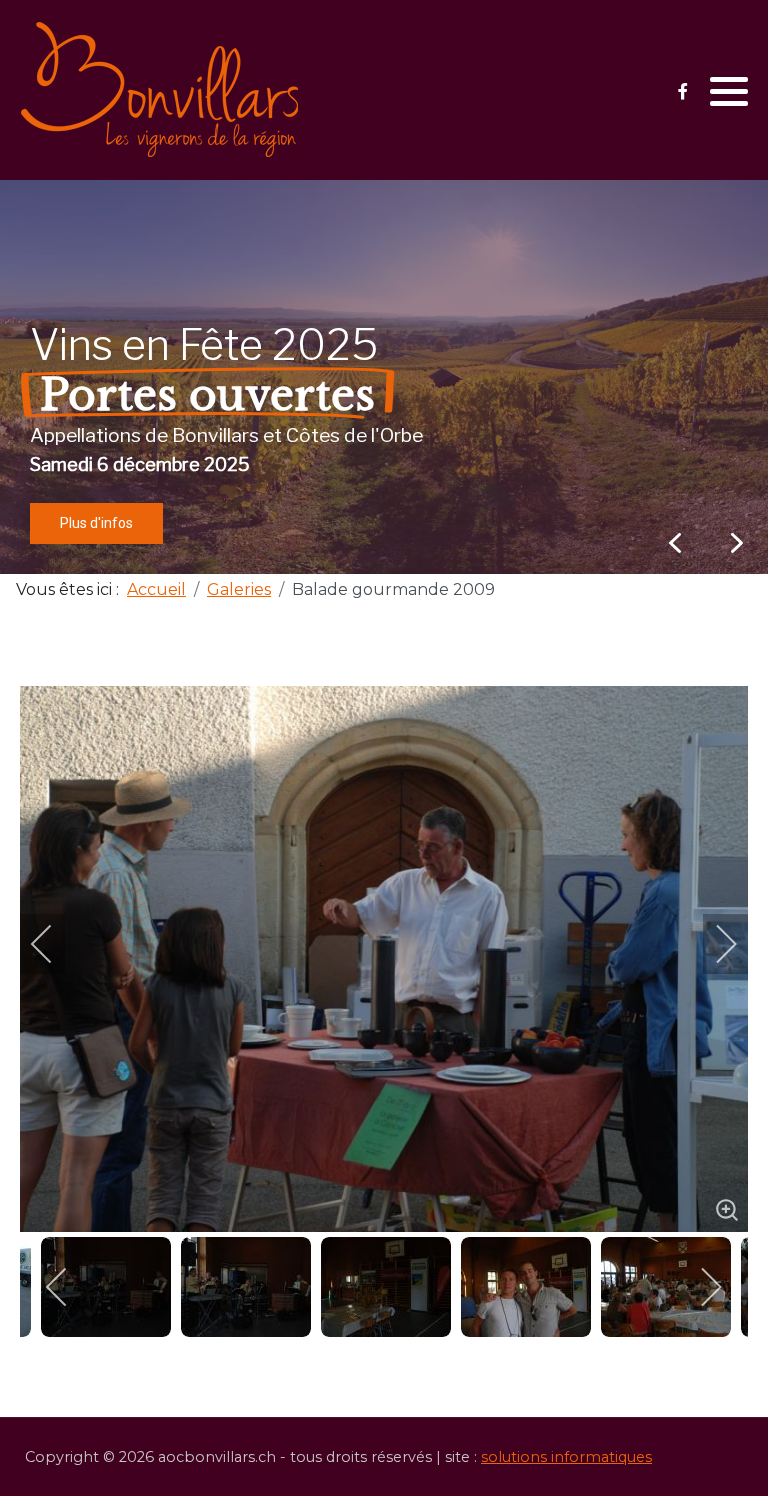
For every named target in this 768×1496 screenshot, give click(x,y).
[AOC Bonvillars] (160, 90)
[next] (713, 944)
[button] (729, 91)
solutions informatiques (566, 1457)
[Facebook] (682, 91)
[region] (384, 377)
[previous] (55, 944)
